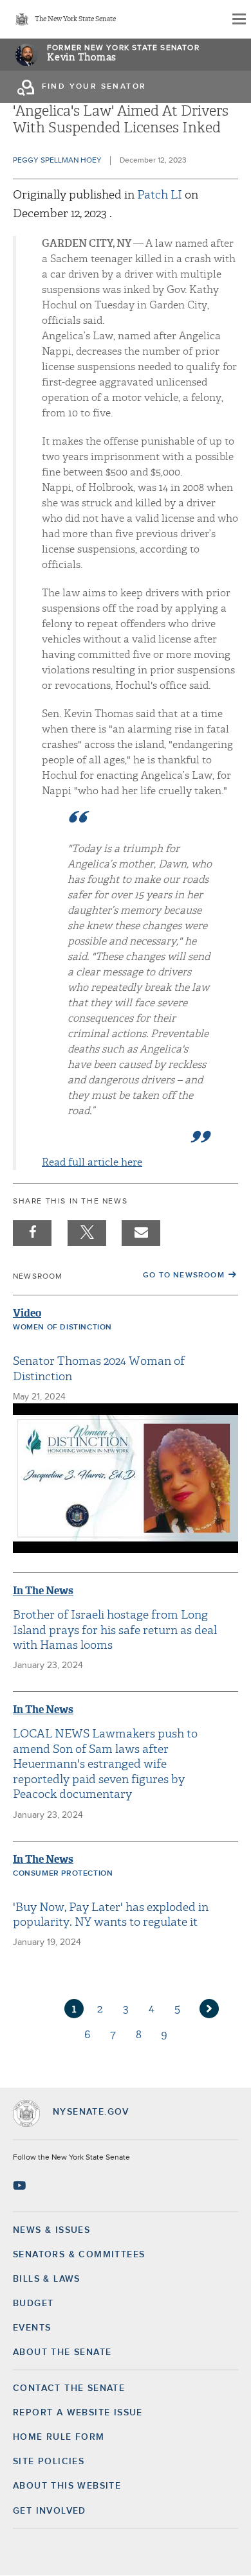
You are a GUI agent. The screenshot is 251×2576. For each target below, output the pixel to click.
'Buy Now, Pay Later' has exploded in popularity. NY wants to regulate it (111, 1915)
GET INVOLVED (50, 2511)
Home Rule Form (59, 2437)
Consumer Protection (63, 1874)
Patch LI (161, 195)
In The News (43, 1591)
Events (32, 2328)
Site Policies (49, 2462)
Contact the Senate (69, 2388)
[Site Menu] (238, 19)
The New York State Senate (75, 20)
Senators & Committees (79, 2255)
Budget (33, 2304)
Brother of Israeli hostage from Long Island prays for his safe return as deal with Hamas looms (115, 1630)
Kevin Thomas (82, 58)
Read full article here (92, 1162)
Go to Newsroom (184, 1275)
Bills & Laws (47, 2279)
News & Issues (51, 2230)
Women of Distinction (62, 1328)
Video (27, 1313)
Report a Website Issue (78, 2413)
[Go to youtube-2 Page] (21, 2185)
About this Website (67, 2486)
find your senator (94, 87)
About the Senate (62, 2352)
